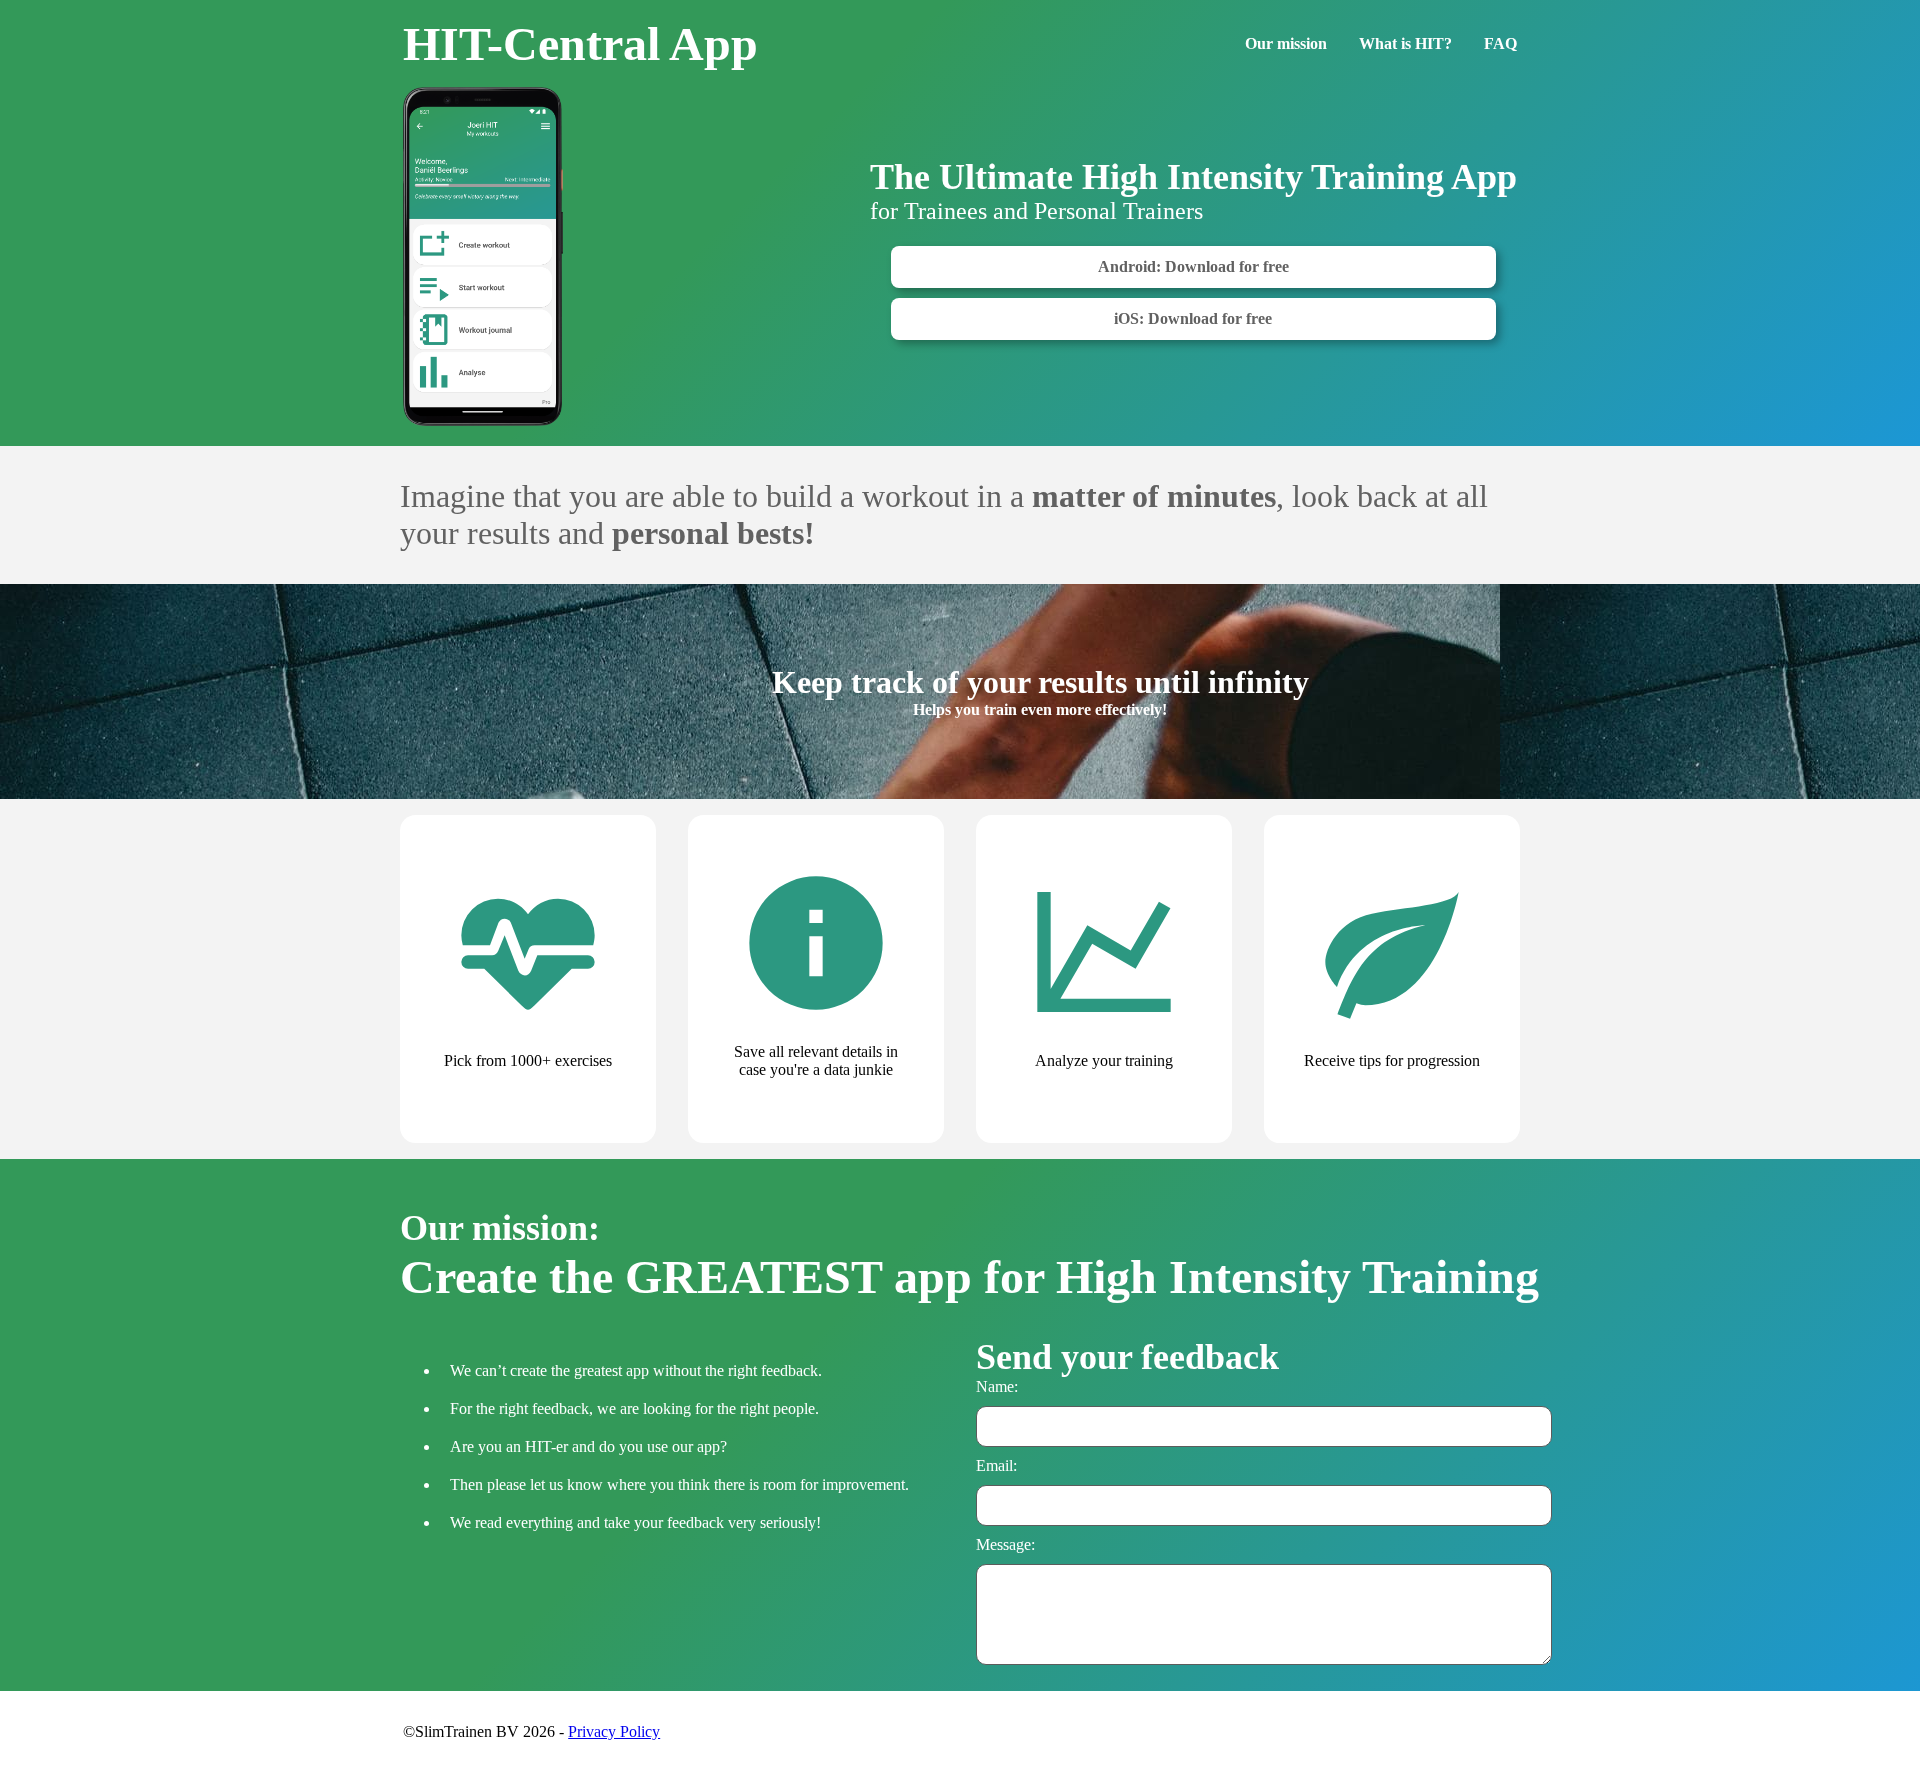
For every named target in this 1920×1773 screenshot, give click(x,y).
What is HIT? (1405, 43)
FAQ (1500, 43)
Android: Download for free (1193, 266)
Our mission (1286, 43)
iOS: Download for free (1193, 318)
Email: (996, 1465)
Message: (1005, 1544)
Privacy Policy (614, 1731)
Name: (997, 1386)
